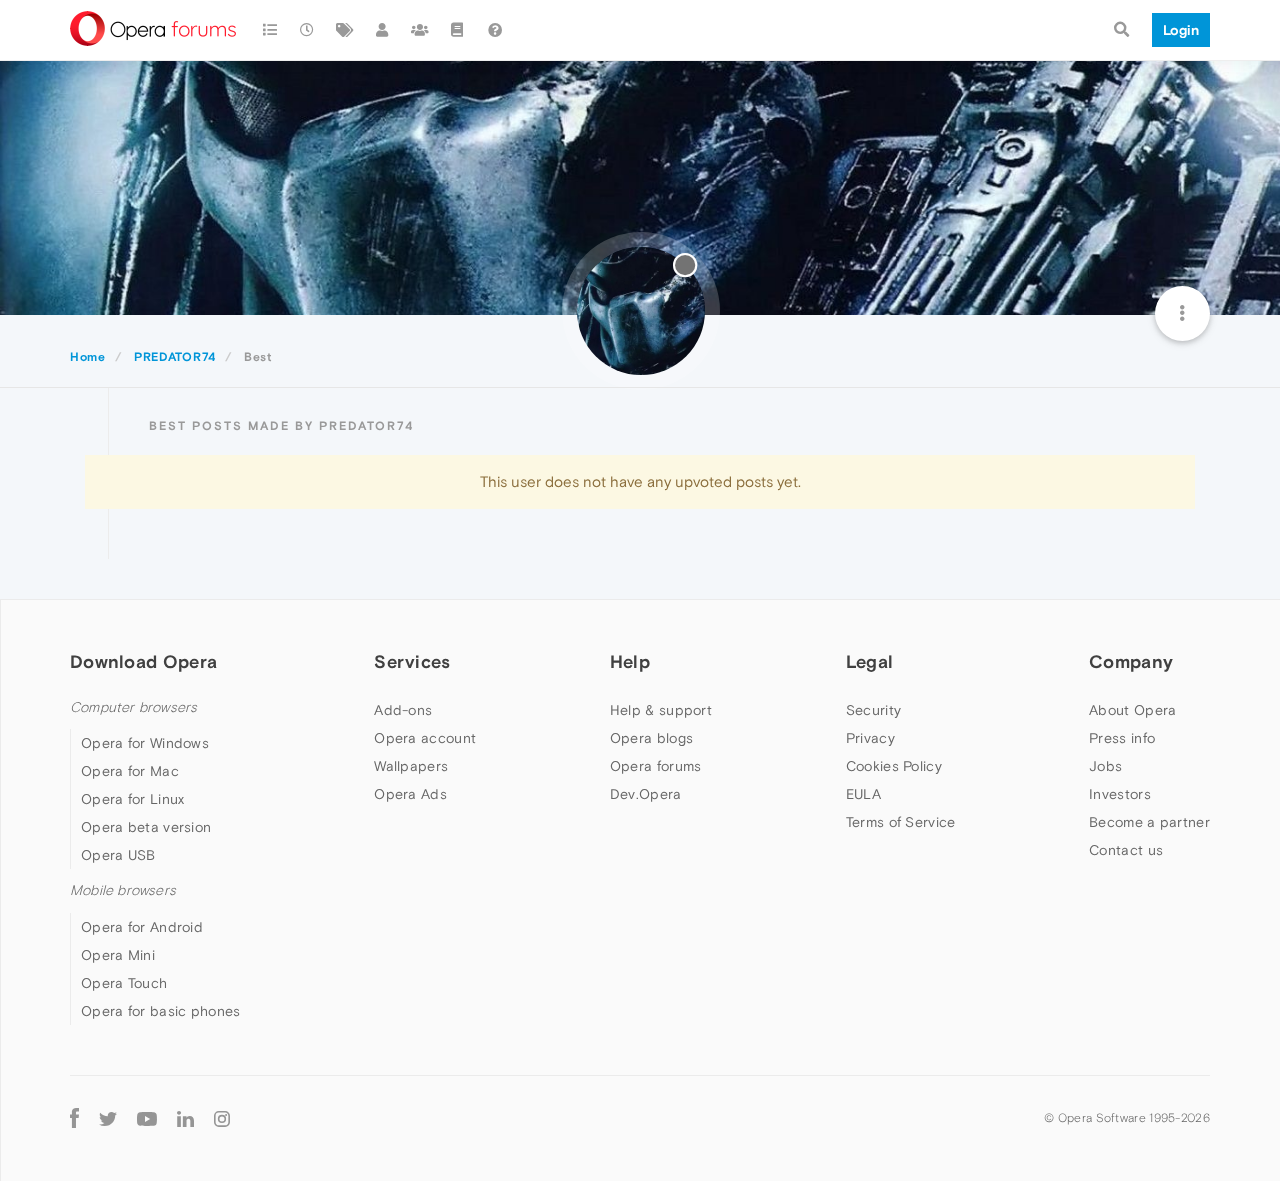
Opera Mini (118, 955)
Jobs (1105, 766)
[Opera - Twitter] (108, 1118)
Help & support (661, 710)
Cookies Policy (894, 766)
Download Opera (143, 661)
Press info (1122, 738)
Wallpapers (411, 766)
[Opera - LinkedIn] (185, 1118)
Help (630, 661)
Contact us (1126, 850)
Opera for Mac (130, 771)
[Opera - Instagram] (222, 1118)
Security (873, 710)
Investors (1120, 794)
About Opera (1132, 710)
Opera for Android (142, 927)
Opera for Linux (133, 799)
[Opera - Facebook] (74, 1118)
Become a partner (1149, 822)
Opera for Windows (145, 743)
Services (412, 661)
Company (1131, 661)
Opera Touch (124, 983)
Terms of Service (901, 822)
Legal (870, 661)
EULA (863, 794)
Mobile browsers (123, 890)
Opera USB (118, 855)
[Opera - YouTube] (147, 1118)
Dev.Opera (646, 794)
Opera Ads (410, 794)
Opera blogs (651, 738)
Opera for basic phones (161, 1011)
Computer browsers (133, 707)
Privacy (870, 738)
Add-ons (403, 710)
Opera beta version (146, 827)
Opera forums (656, 766)
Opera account (425, 738)
